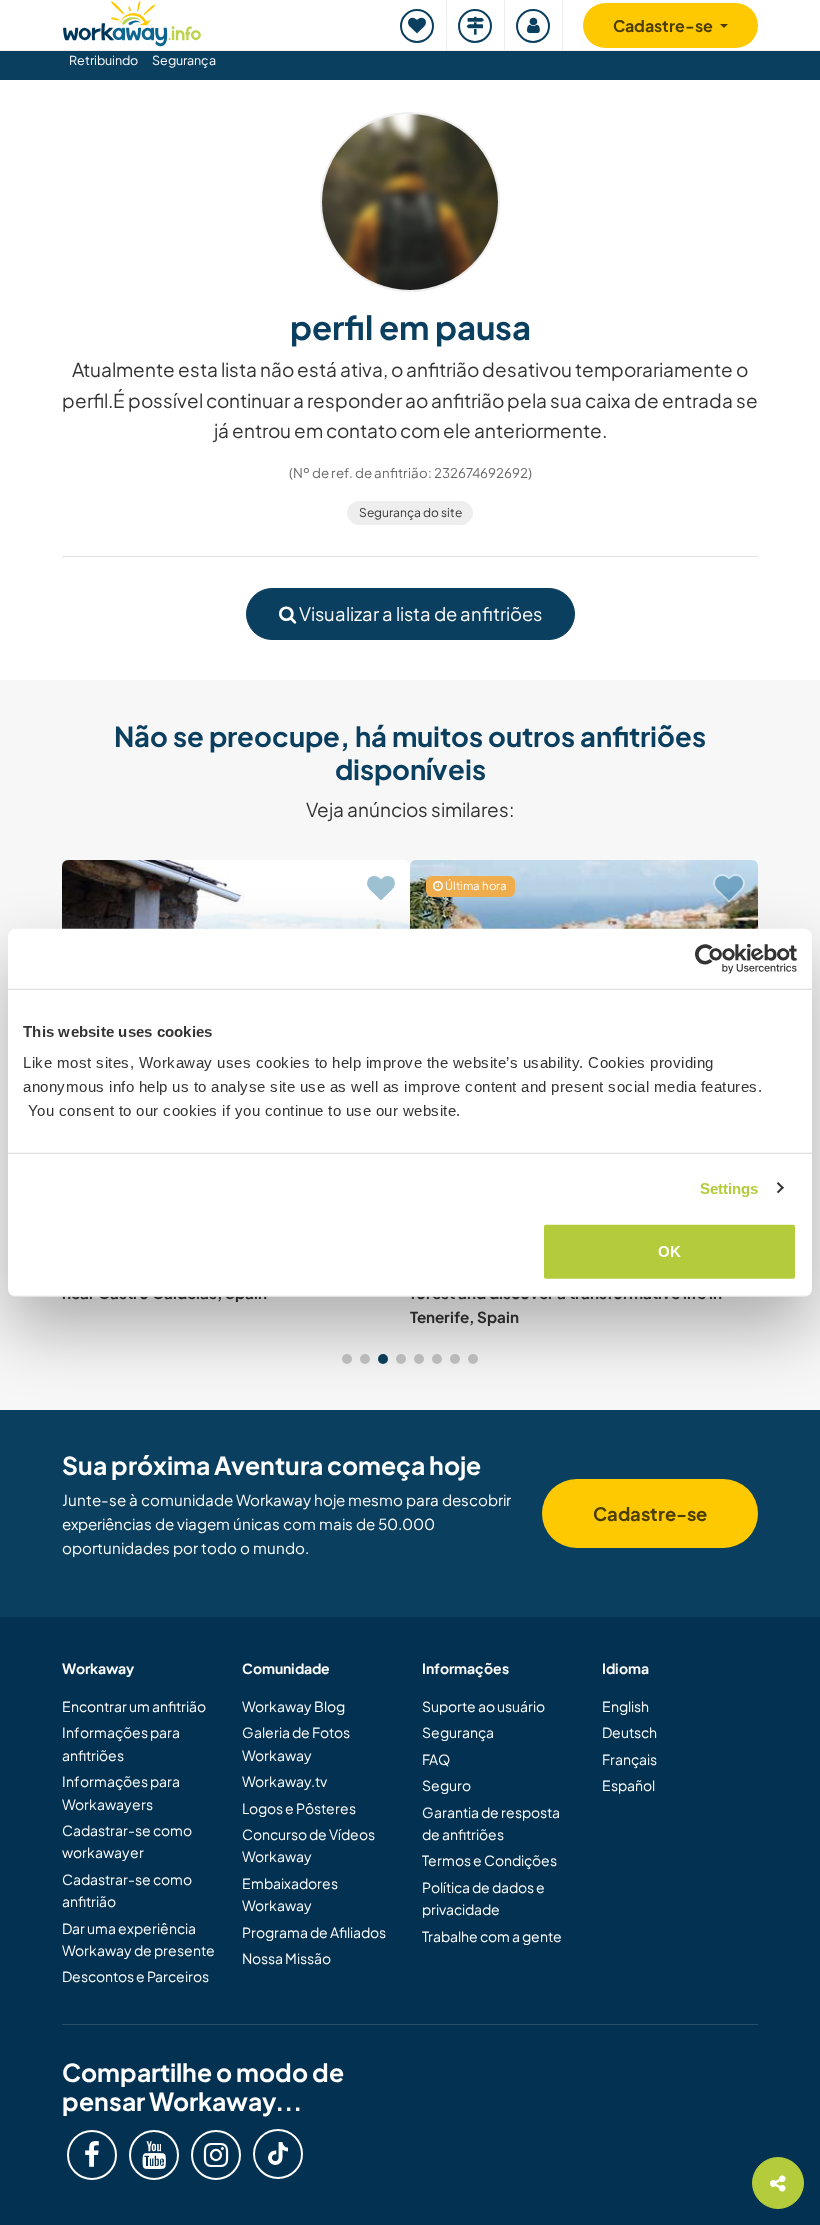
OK (669, 1251)
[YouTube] (154, 2155)
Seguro (446, 1785)
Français (629, 1759)
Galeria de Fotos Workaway (296, 1743)
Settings (729, 1187)
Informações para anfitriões (121, 1743)
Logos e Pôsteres (299, 1808)
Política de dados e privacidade (483, 1898)
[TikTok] (278, 2154)
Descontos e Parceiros (135, 1976)
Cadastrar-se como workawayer (127, 1841)
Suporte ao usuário (483, 1706)
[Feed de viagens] (476, 25)
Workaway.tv (284, 1781)
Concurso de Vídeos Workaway (308, 1845)
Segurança (184, 60)
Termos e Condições (489, 1860)
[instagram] (216, 2155)
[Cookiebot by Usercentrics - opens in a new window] (709, 958)
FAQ (436, 1759)
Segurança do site (410, 512)
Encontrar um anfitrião (134, 1706)
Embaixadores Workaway (290, 1894)
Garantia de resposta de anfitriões (491, 1823)
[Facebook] (92, 2155)
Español (628, 1785)
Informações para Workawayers (121, 1792)
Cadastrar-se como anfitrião (127, 1890)
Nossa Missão (286, 1958)
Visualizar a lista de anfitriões (419, 613)
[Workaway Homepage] (132, 20)
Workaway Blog (293, 1706)
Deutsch (629, 1732)
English (625, 1706)
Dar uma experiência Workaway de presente (138, 1939)
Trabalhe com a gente (492, 1936)
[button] (347, 1359)
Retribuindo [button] (103, 60)
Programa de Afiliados (314, 1932)
